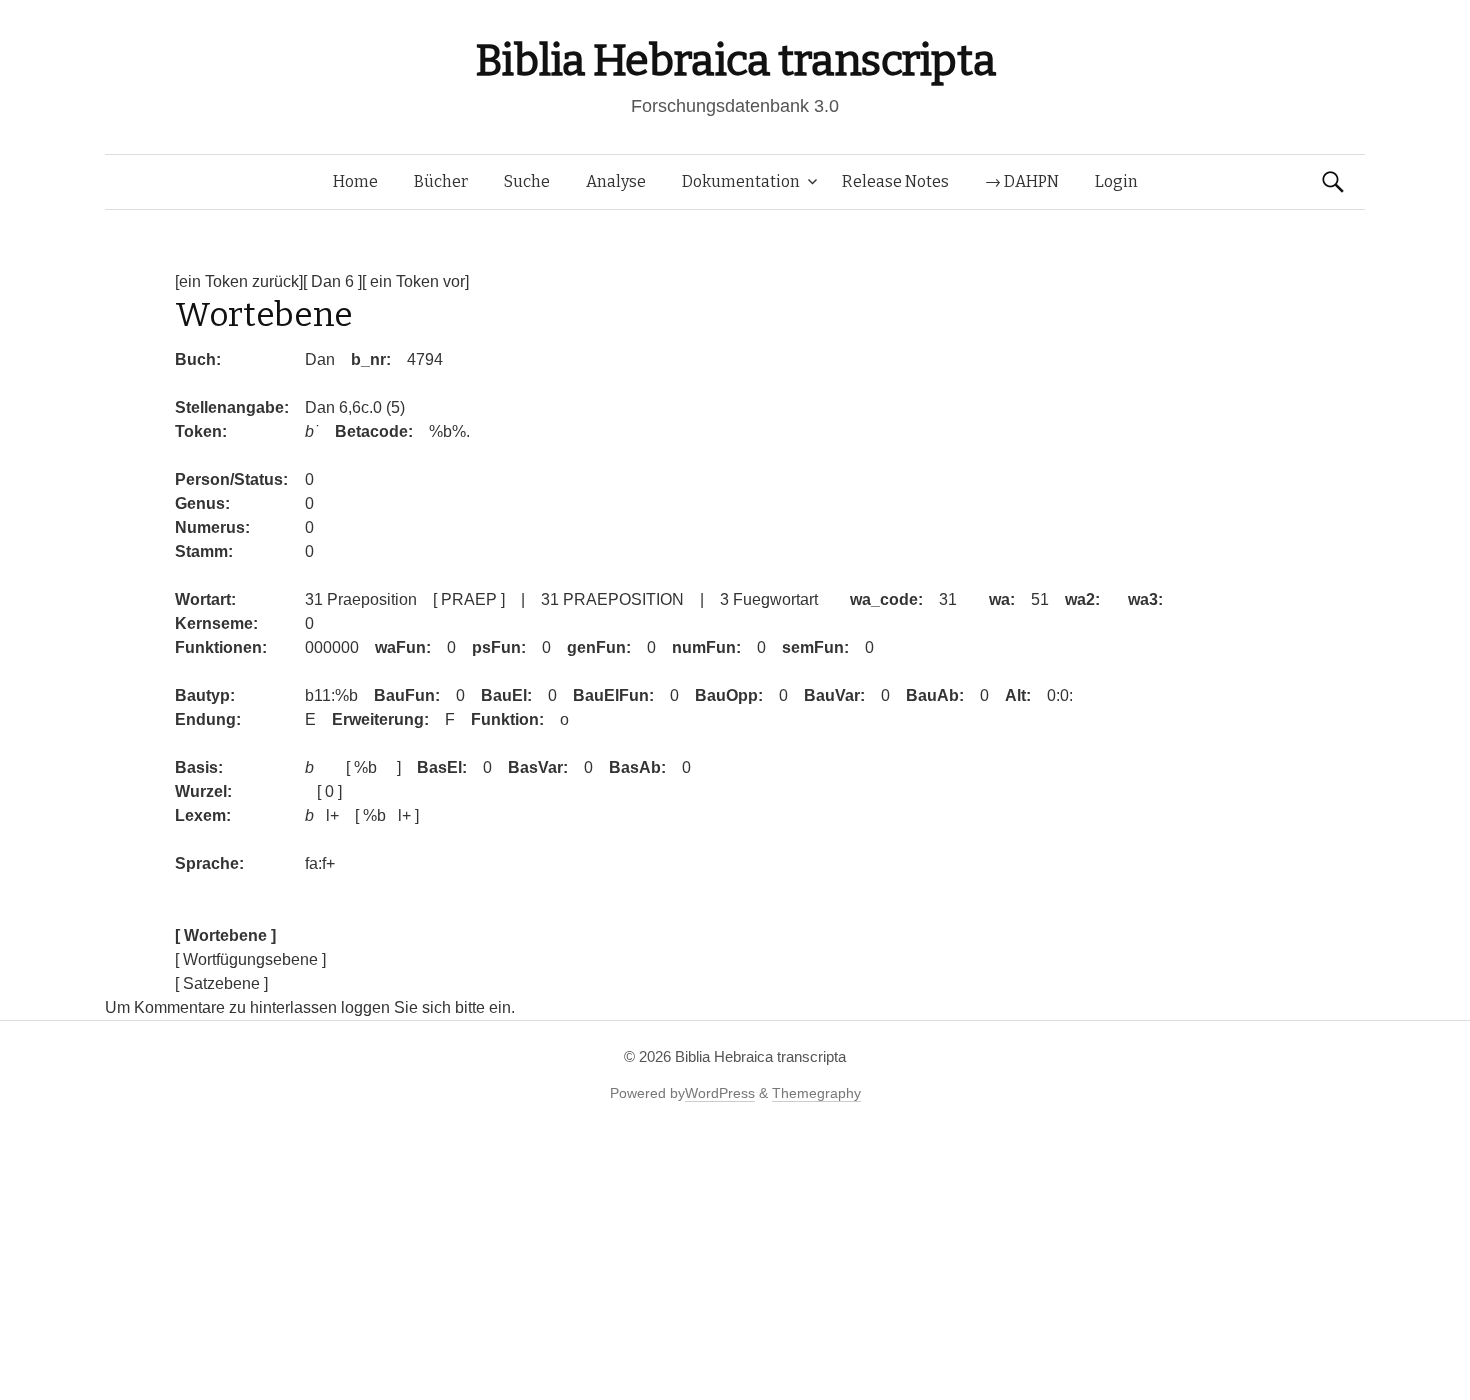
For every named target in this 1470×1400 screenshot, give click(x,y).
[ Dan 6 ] (332, 281)
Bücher (441, 181)
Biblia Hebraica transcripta (735, 60)
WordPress (720, 1093)
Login (1116, 181)
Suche (527, 181)
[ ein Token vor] (415, 281)
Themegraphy (816, 1093)
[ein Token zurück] (239, 281)
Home (355, 181)
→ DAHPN (1022, 181)
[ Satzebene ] (221, 983)
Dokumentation (741, 181)
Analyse (616, 181)
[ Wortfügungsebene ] (250, 959)
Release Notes (895, 181)
